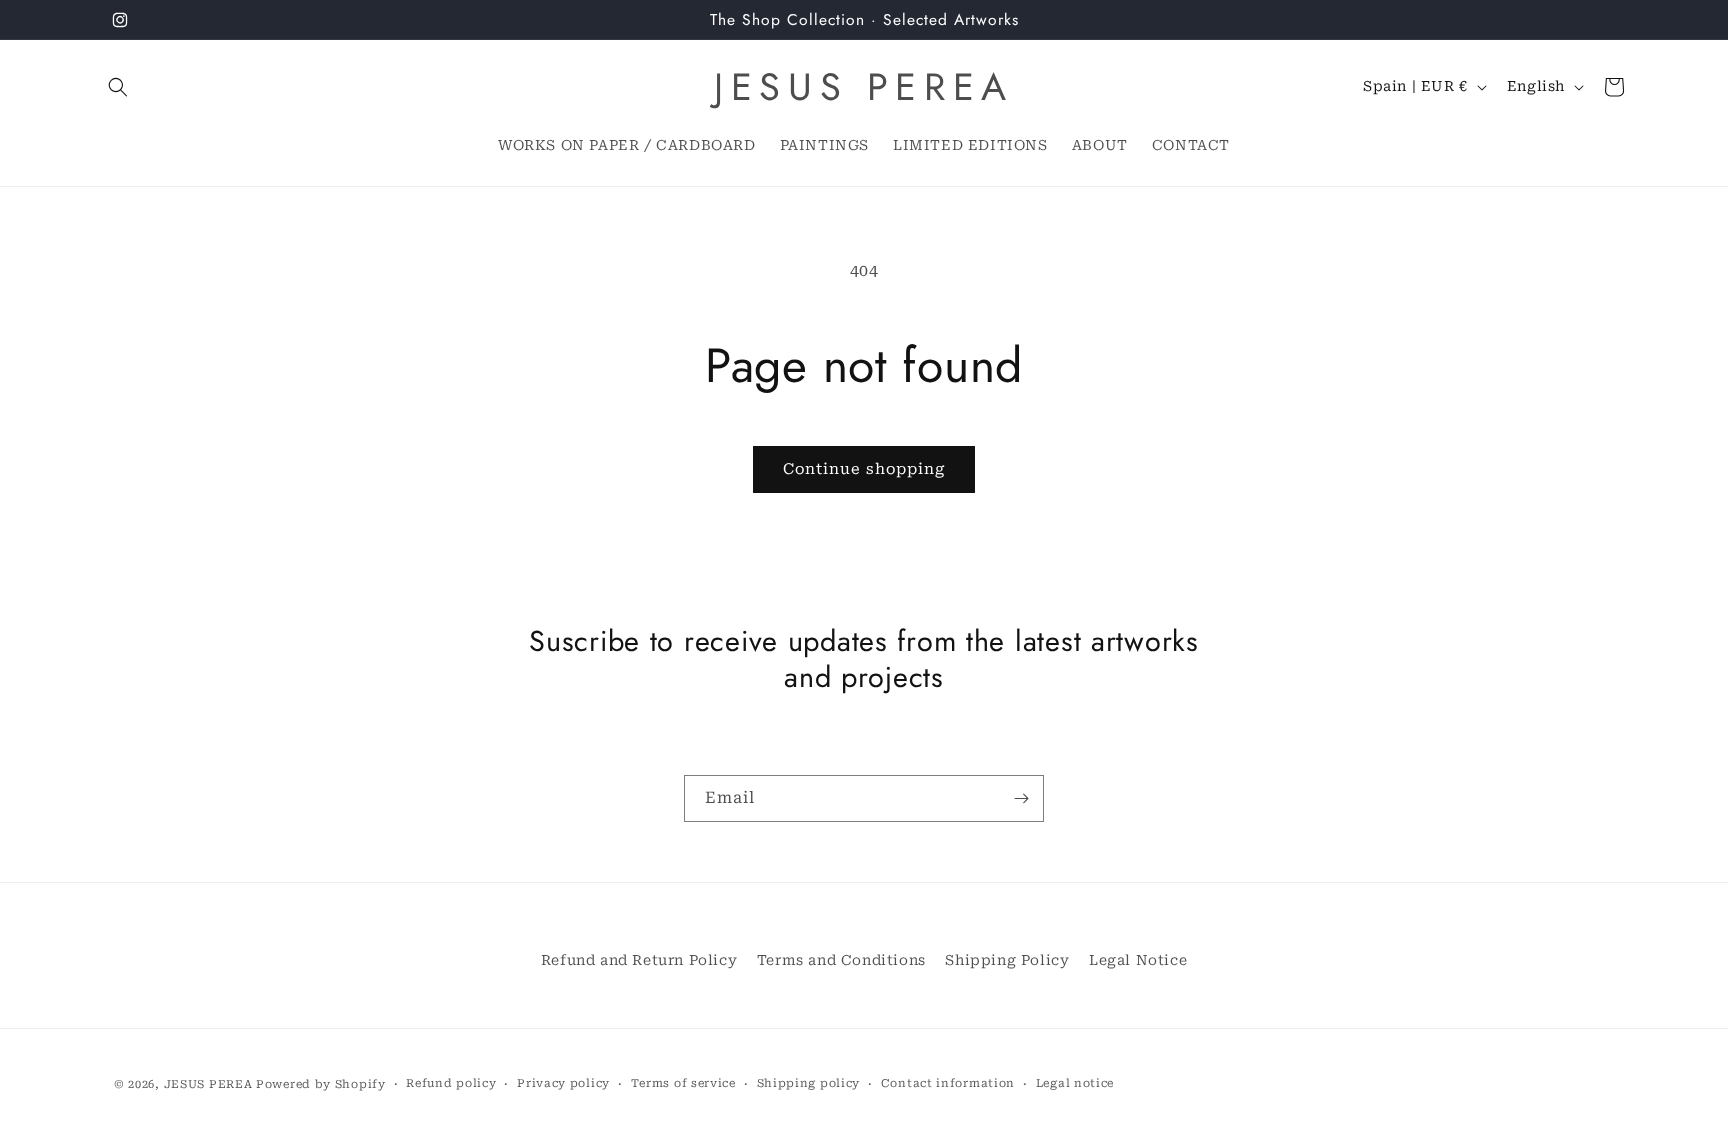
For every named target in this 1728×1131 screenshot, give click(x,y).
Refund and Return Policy (639, 960)
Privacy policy (563, 1083)
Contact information (948, 1083)
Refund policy (451, 1083)
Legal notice (1075, 1083)
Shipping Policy (1007, 960)
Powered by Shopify (321, 1084)
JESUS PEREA (208, 1084)
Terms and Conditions (841, 960)
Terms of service (683, 1083)
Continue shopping (864, 469)
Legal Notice (1138, 960)
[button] (118, 87)
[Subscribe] (1021, 798)
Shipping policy (809, 1083)
